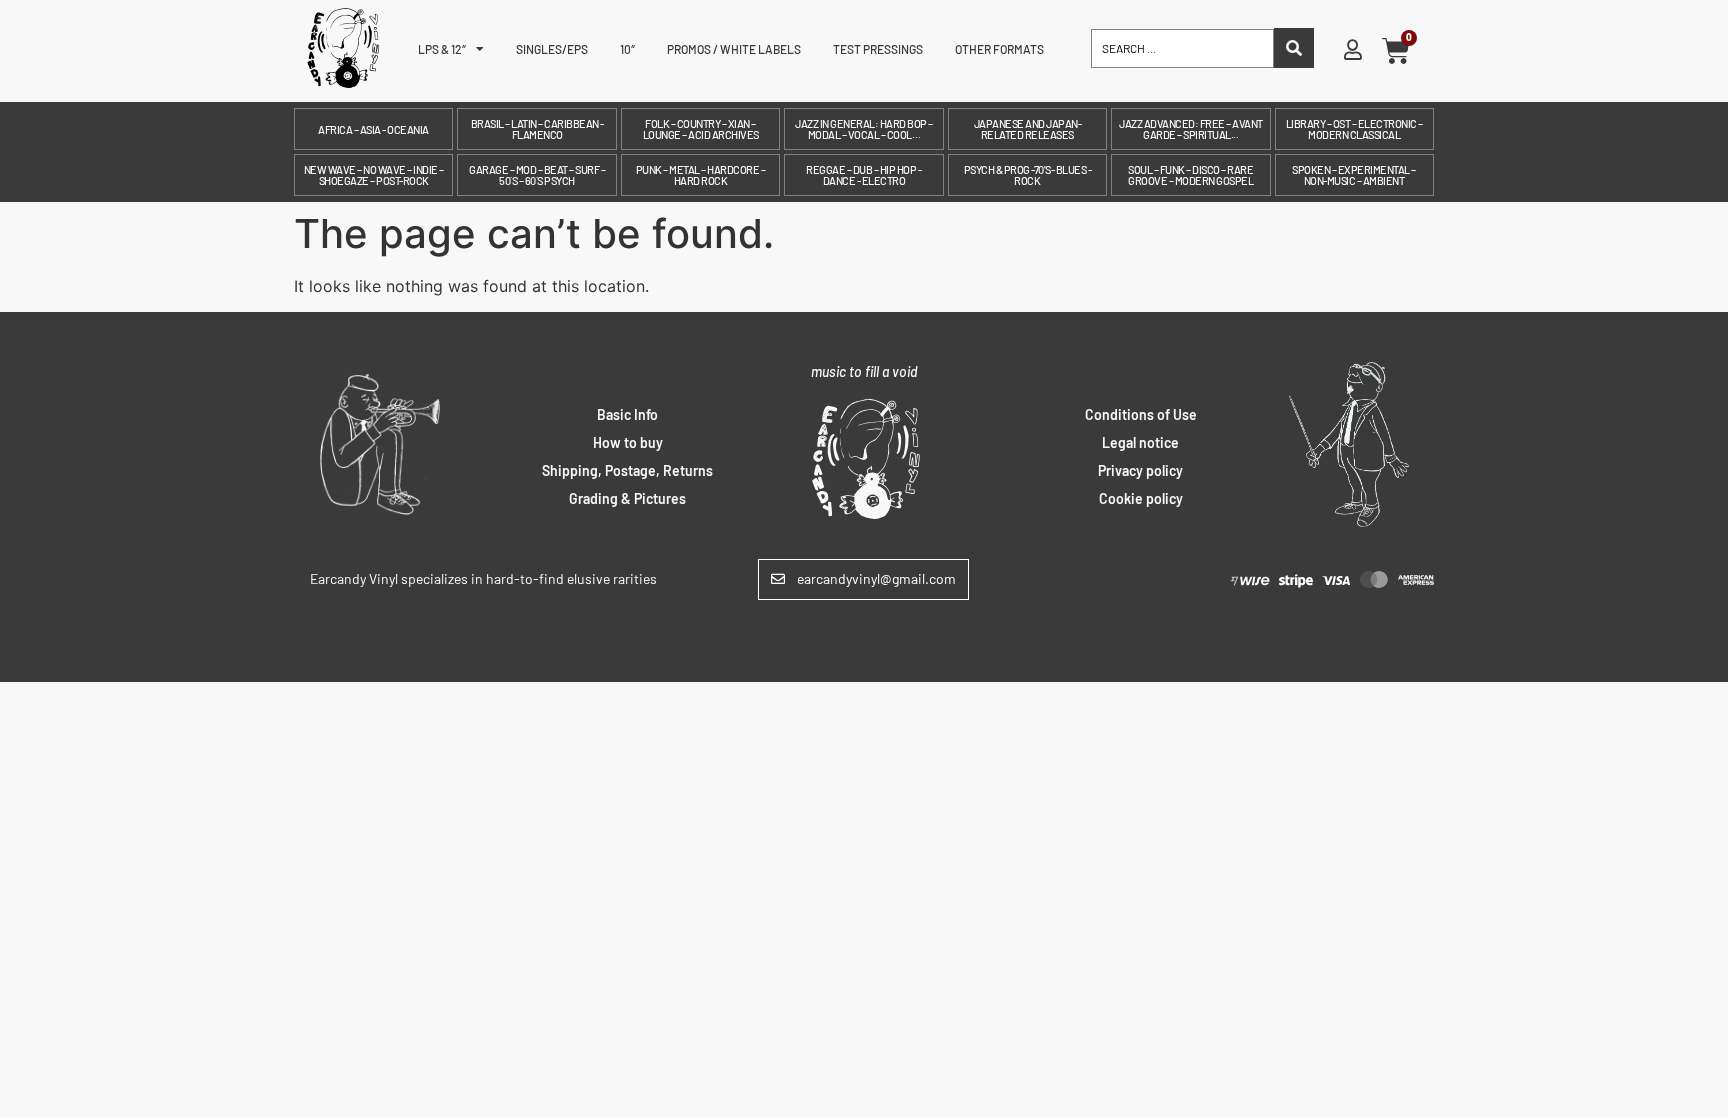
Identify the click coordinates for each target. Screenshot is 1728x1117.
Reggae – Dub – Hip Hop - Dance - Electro (863, 175)
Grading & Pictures (627, 498)
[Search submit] (1294, 48)
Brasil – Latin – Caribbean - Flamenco (537, 129)
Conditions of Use (1141, 414)
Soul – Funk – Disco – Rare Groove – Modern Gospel (1190, 175)
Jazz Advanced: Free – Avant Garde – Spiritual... (1191, 129)
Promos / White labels (734, 49)
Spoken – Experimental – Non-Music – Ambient (1354, 175)
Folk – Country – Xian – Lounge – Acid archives (701, 129)
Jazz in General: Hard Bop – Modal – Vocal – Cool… (864, 129)
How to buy (628, 442)
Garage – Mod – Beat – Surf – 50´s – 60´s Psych (537, 175)
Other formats (999, 49)
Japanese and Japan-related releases (1028, 129)
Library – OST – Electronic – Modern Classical (1354, 129)
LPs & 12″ (442, 49)
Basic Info (627, 414)
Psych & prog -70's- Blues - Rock (1028, 175)
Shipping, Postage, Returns (627, 470)
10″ (627, 49)
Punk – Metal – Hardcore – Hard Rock (701, 175)
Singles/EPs (552, 49)
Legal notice (1140, 442)
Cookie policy (1141, 498)
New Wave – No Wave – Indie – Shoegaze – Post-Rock (374, 175)
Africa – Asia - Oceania (373, 129)
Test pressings (878, 49)
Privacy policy (1140, 470)
